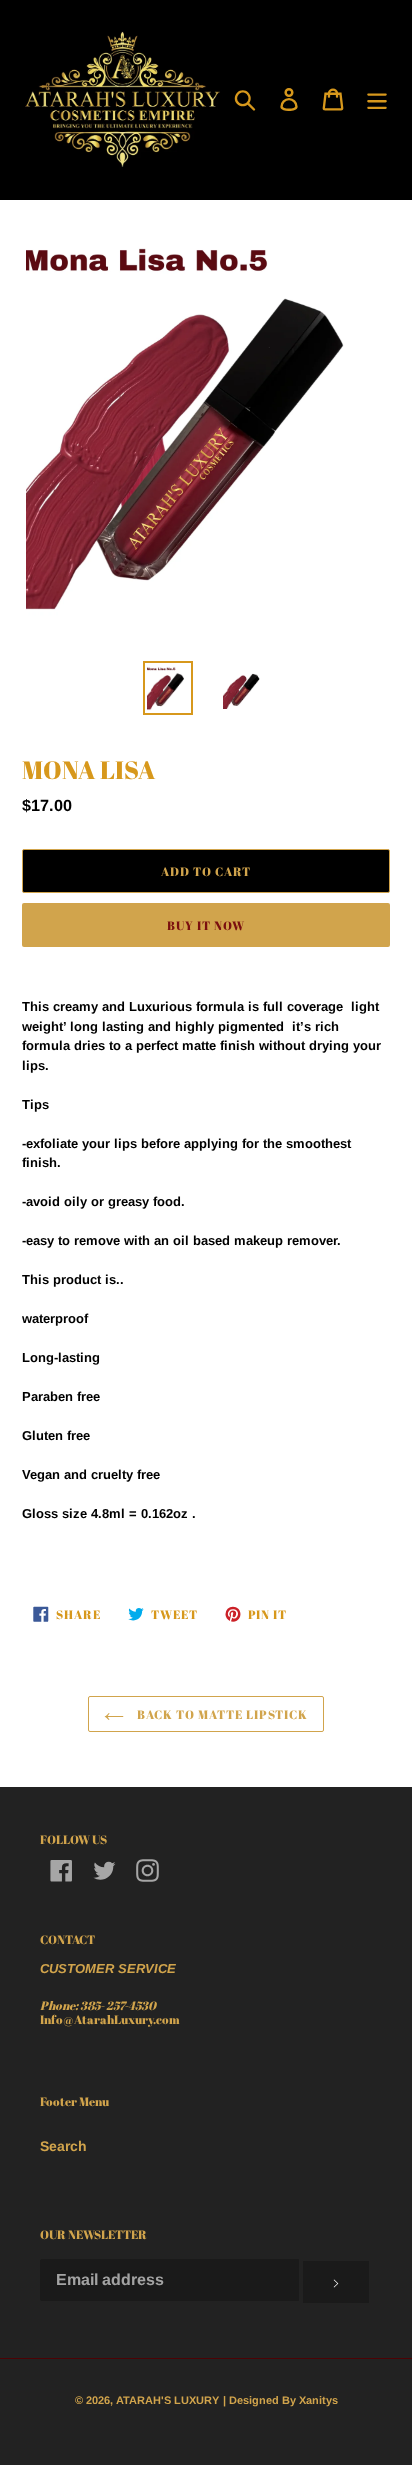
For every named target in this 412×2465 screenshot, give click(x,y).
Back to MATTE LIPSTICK (220, 1714)
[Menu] (377, 99)
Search (63, 2146)
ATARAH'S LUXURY (167, 2400)
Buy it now (206, 925)
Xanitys (318, 2400)
